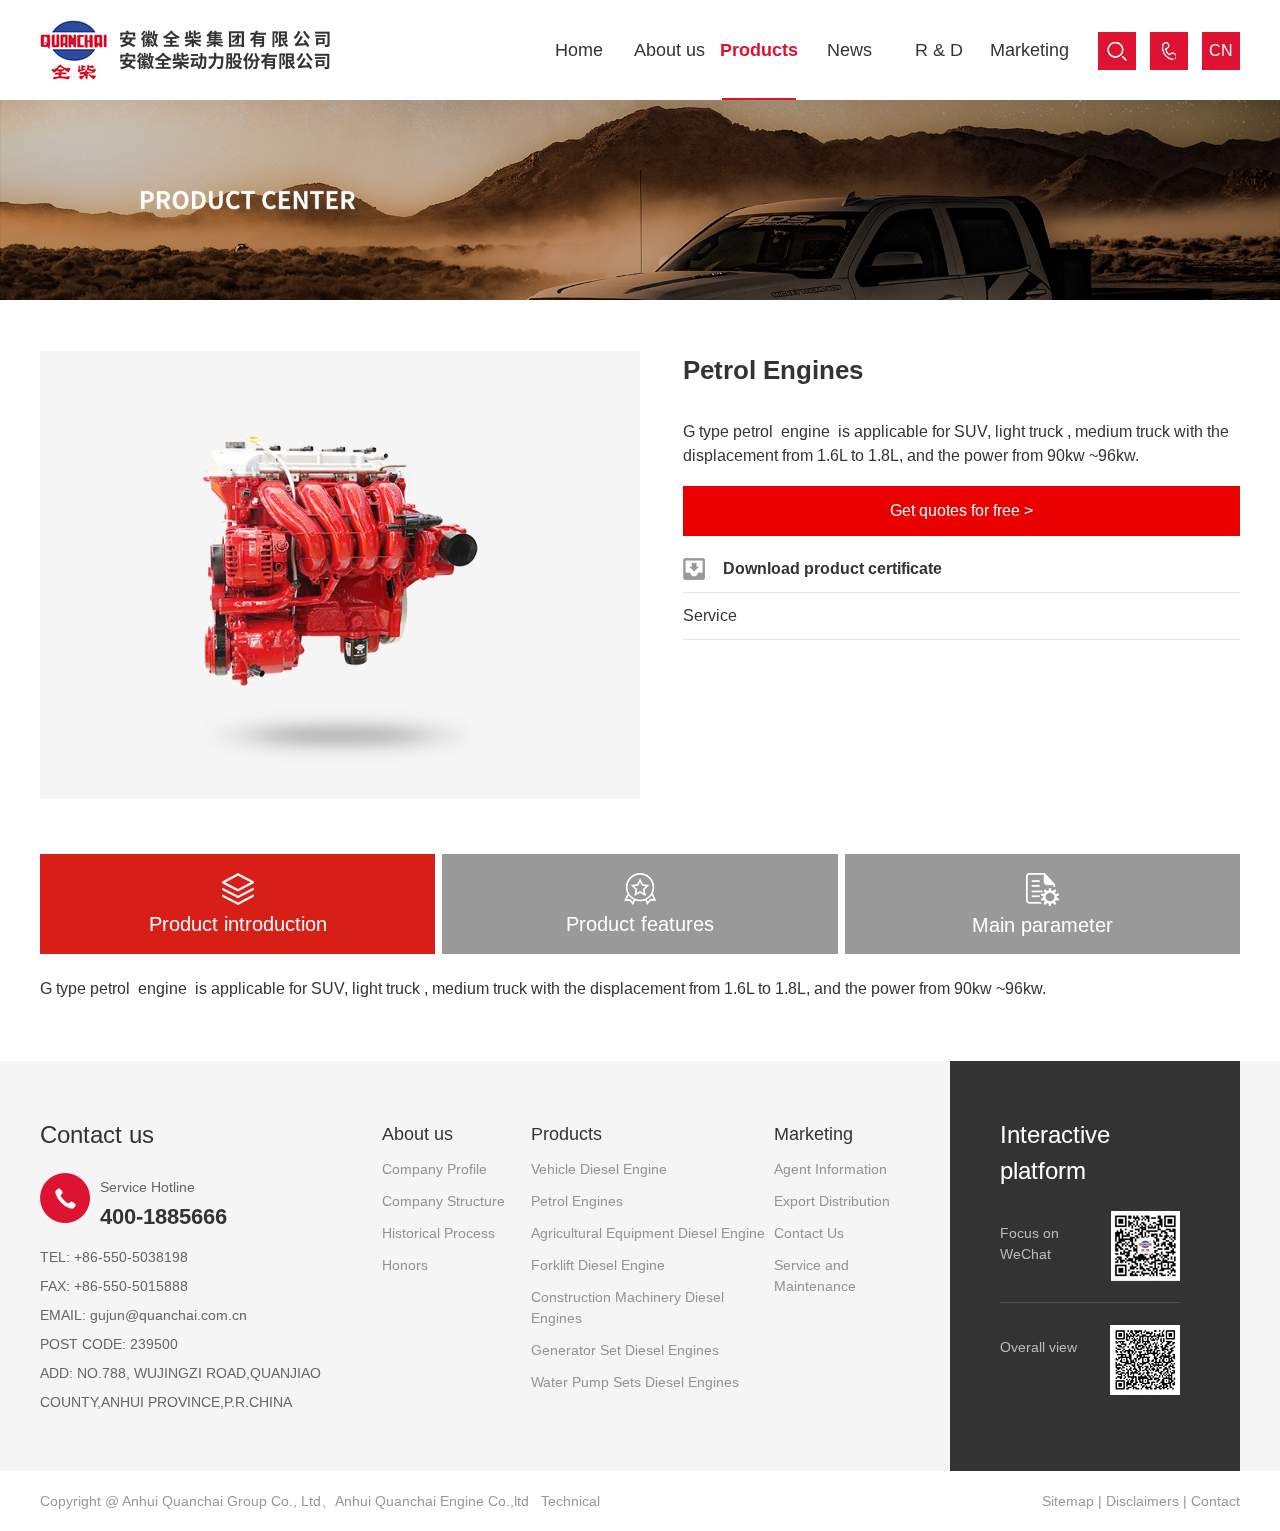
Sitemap (1068, 1501)
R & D (939, 50)
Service (710, 615)
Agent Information (830, 1169)
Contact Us (809, 1233)
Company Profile (434, 1169)
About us (669, 50)
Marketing (1029, 50)
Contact (1215, 1501)
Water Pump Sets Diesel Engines (635, 1382)
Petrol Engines (577, 1201)
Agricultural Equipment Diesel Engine (648, 1233)
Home (579, 50)
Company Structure (443, 1201)
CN (1221, 50)
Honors (405, 1265)
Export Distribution (832, 1201)
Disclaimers (1142, 1501)
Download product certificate (832, 568)
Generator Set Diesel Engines (625, 1350)
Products (759, 50)
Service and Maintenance (815, 1275)
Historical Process (438, 1233)
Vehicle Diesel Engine (599, 1169)
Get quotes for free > (961, 510)
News (849, 50)
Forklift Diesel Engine (598, 1265)
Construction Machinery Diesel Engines (627, 1307)
